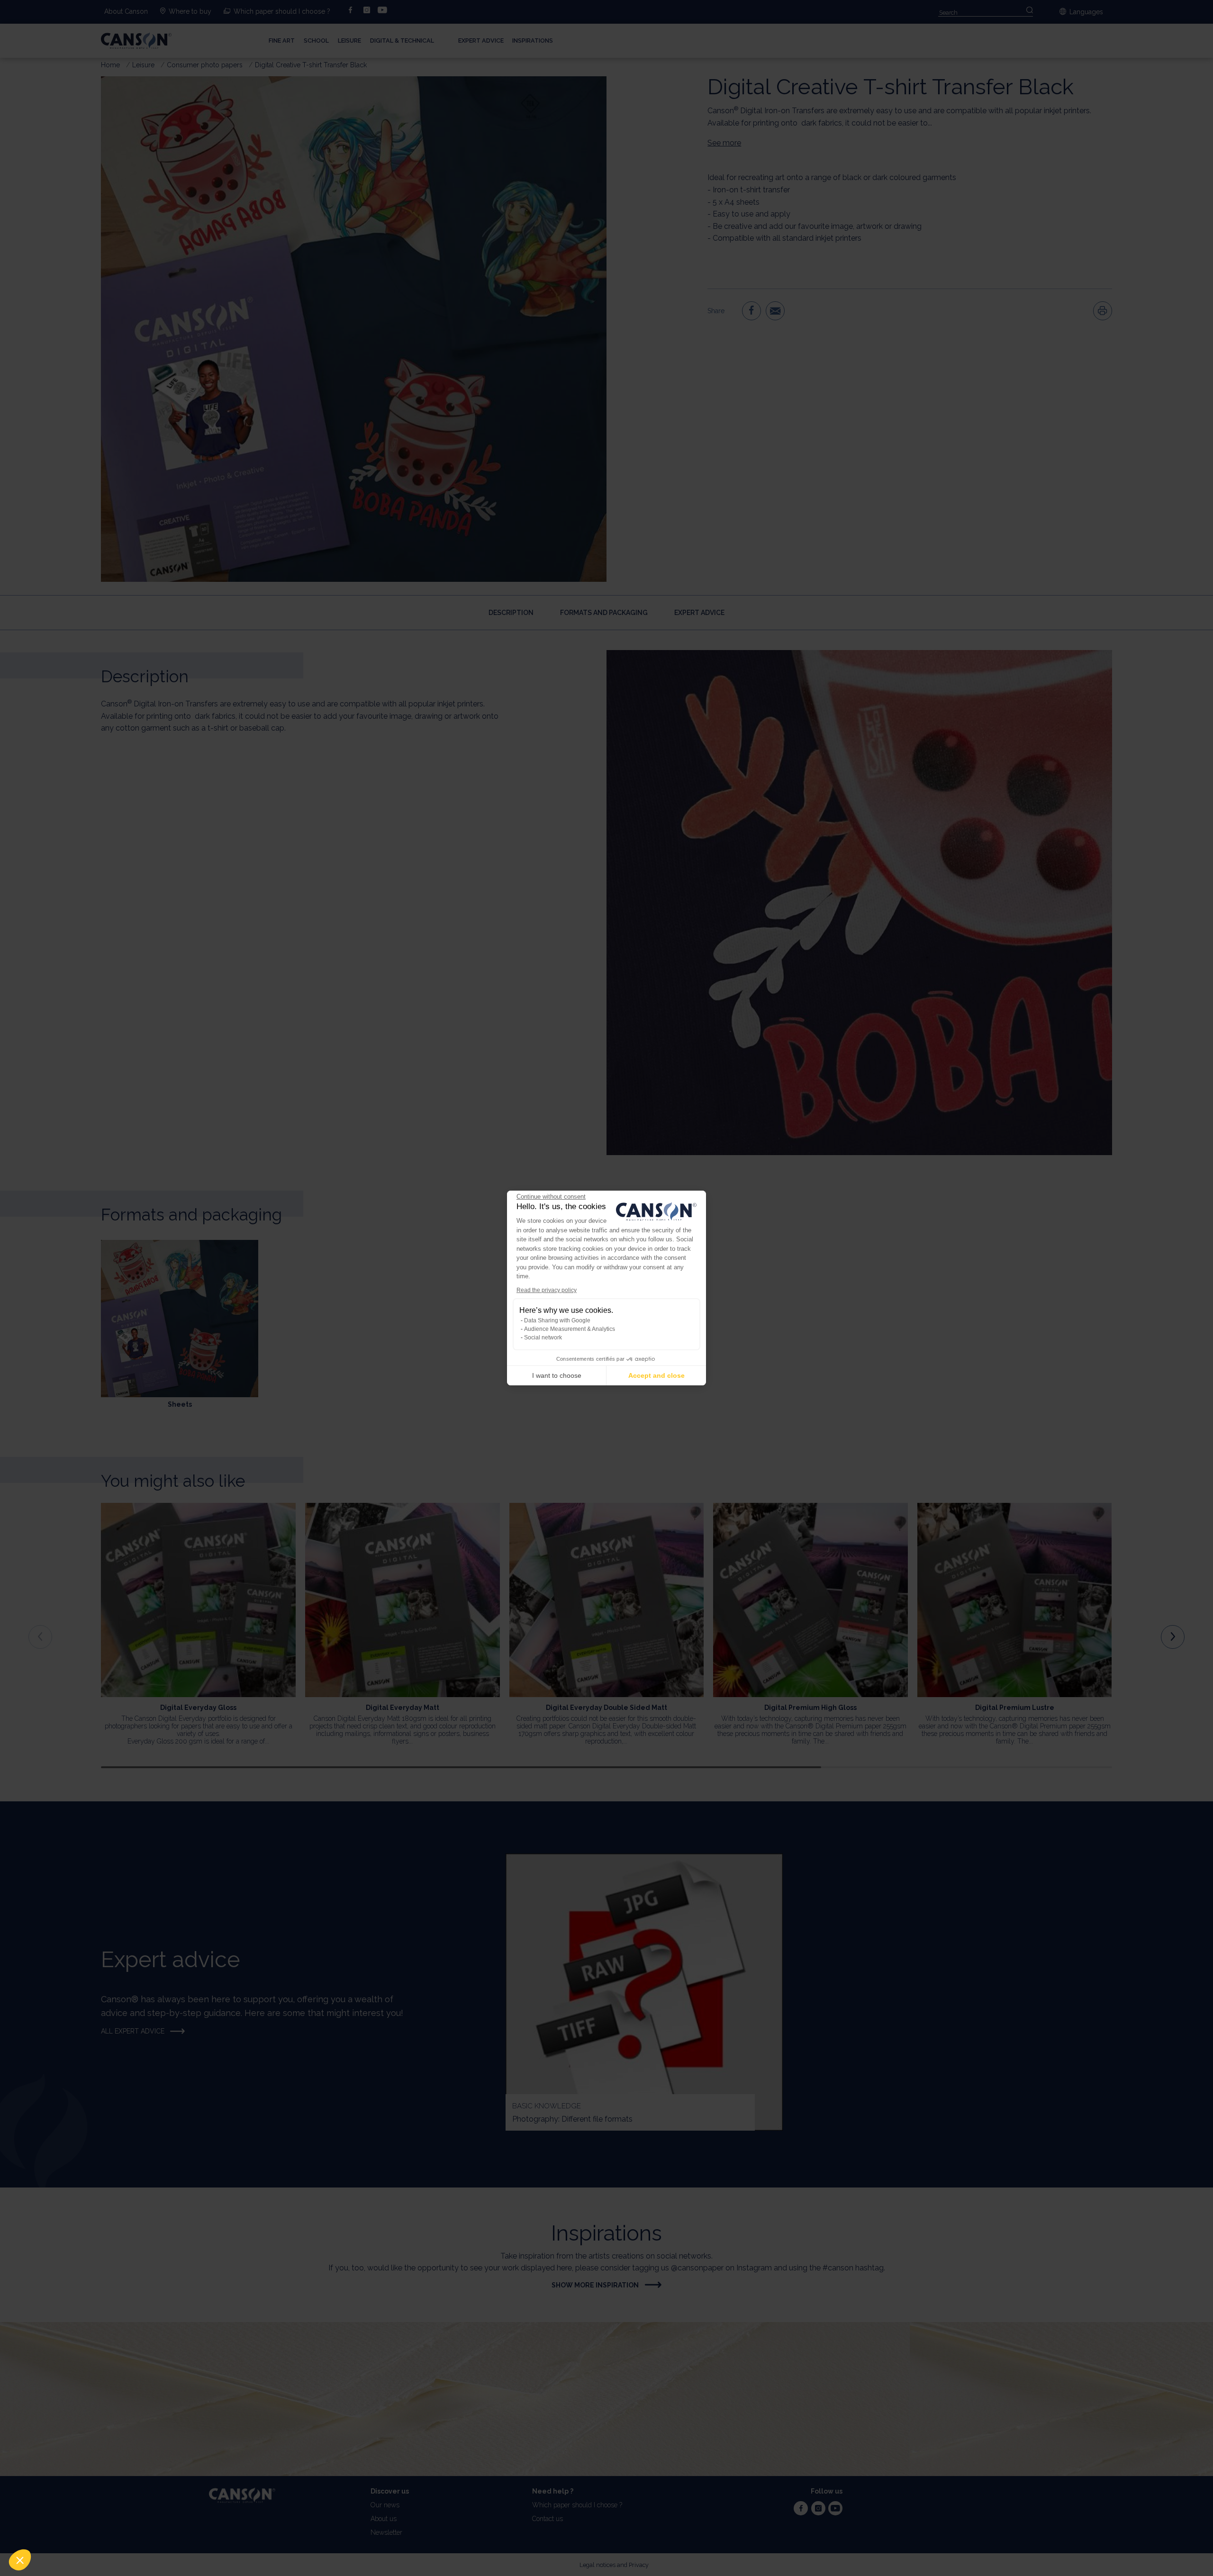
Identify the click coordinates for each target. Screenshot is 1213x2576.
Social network (543, 1338)
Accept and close (656, 1375)
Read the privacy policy (547, 1290)
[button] (20, 2560)
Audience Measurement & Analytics (570, 1329)
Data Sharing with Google (557, 1320)
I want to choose (557, 1375)
